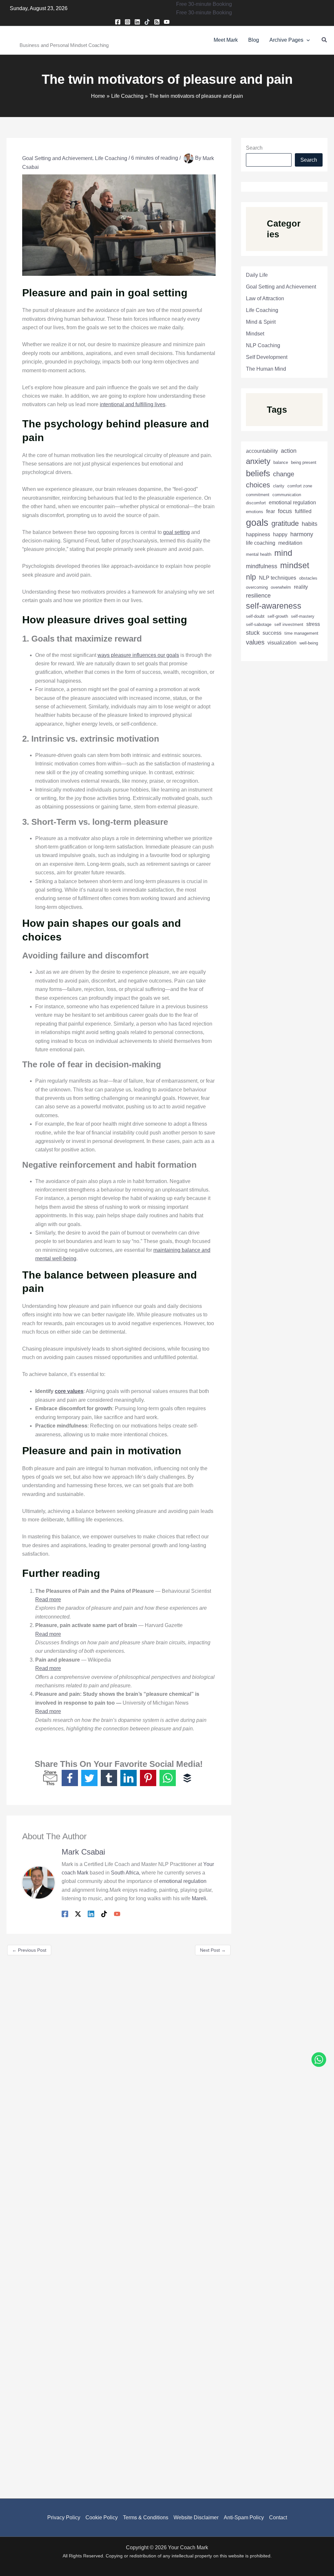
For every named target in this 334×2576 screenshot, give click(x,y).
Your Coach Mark (45, 36)
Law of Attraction (265, 298)
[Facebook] (118, 22)
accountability (262, 451)
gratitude (285, 523)
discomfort (256, 503)
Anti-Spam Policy (244, 2517)
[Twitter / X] (78, 1914)
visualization (282, 643)
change (284, 474)
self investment (289, 624)
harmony (302, 534)
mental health (259, 554)
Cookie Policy (102, 2517)
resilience (258, 595)
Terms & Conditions (146, 2517)
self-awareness (274, 606)
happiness (258, 534)
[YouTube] (167, 22)
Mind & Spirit (261, 322)
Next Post (213, 1950)
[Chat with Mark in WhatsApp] (319, 2061)
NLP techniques (278, 578)
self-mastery (303, 616)
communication (287, 495)
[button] (204, 4)
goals (257, 522)
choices (258, 485)
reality (301, 587)
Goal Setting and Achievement (57, 158)
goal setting (176, 532)
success (272, 633)
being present (304, 462)
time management (301, 633)
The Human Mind (266, 369)
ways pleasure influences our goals (138, 655)
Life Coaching (111, 158)
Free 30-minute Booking (204, 13)
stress (313, 624)
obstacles (308, 578)
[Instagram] (128, 22)
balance (281, 462)
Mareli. (200, 1898)
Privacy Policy (64, 2517)
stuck (253, 633)
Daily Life (257, 275)
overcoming (257, 587)
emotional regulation (183, 1881)
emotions (255, 512)
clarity (279, 486)
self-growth (278, 616)
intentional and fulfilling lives (133, 404)
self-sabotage (259, 624)
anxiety (258, 461)
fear (271, 511)
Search (254, 148)
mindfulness (262, 566)
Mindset (255, 334)
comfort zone (300, 486)
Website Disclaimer (196, 2517)
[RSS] (157, 22)
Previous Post (29, 1950)
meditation (290, 543)
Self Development (267, 357)
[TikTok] (147, 22)
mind (283, 553)
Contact (278, 2517)
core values (69, 1391)
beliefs (258, 473)
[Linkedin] (137, 22)
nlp (251, 577)
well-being (309, 643)
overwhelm (281, 587)
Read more (48, 1599)
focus (285, 511)
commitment (258, 495)
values (255, 642)
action (289, 451)
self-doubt (255, 616)
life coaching (261, 543)
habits (310, 524)
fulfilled (303, 511)
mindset (295, 565)
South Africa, (126, 1873)
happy (280, 534)
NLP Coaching (263, 345)
